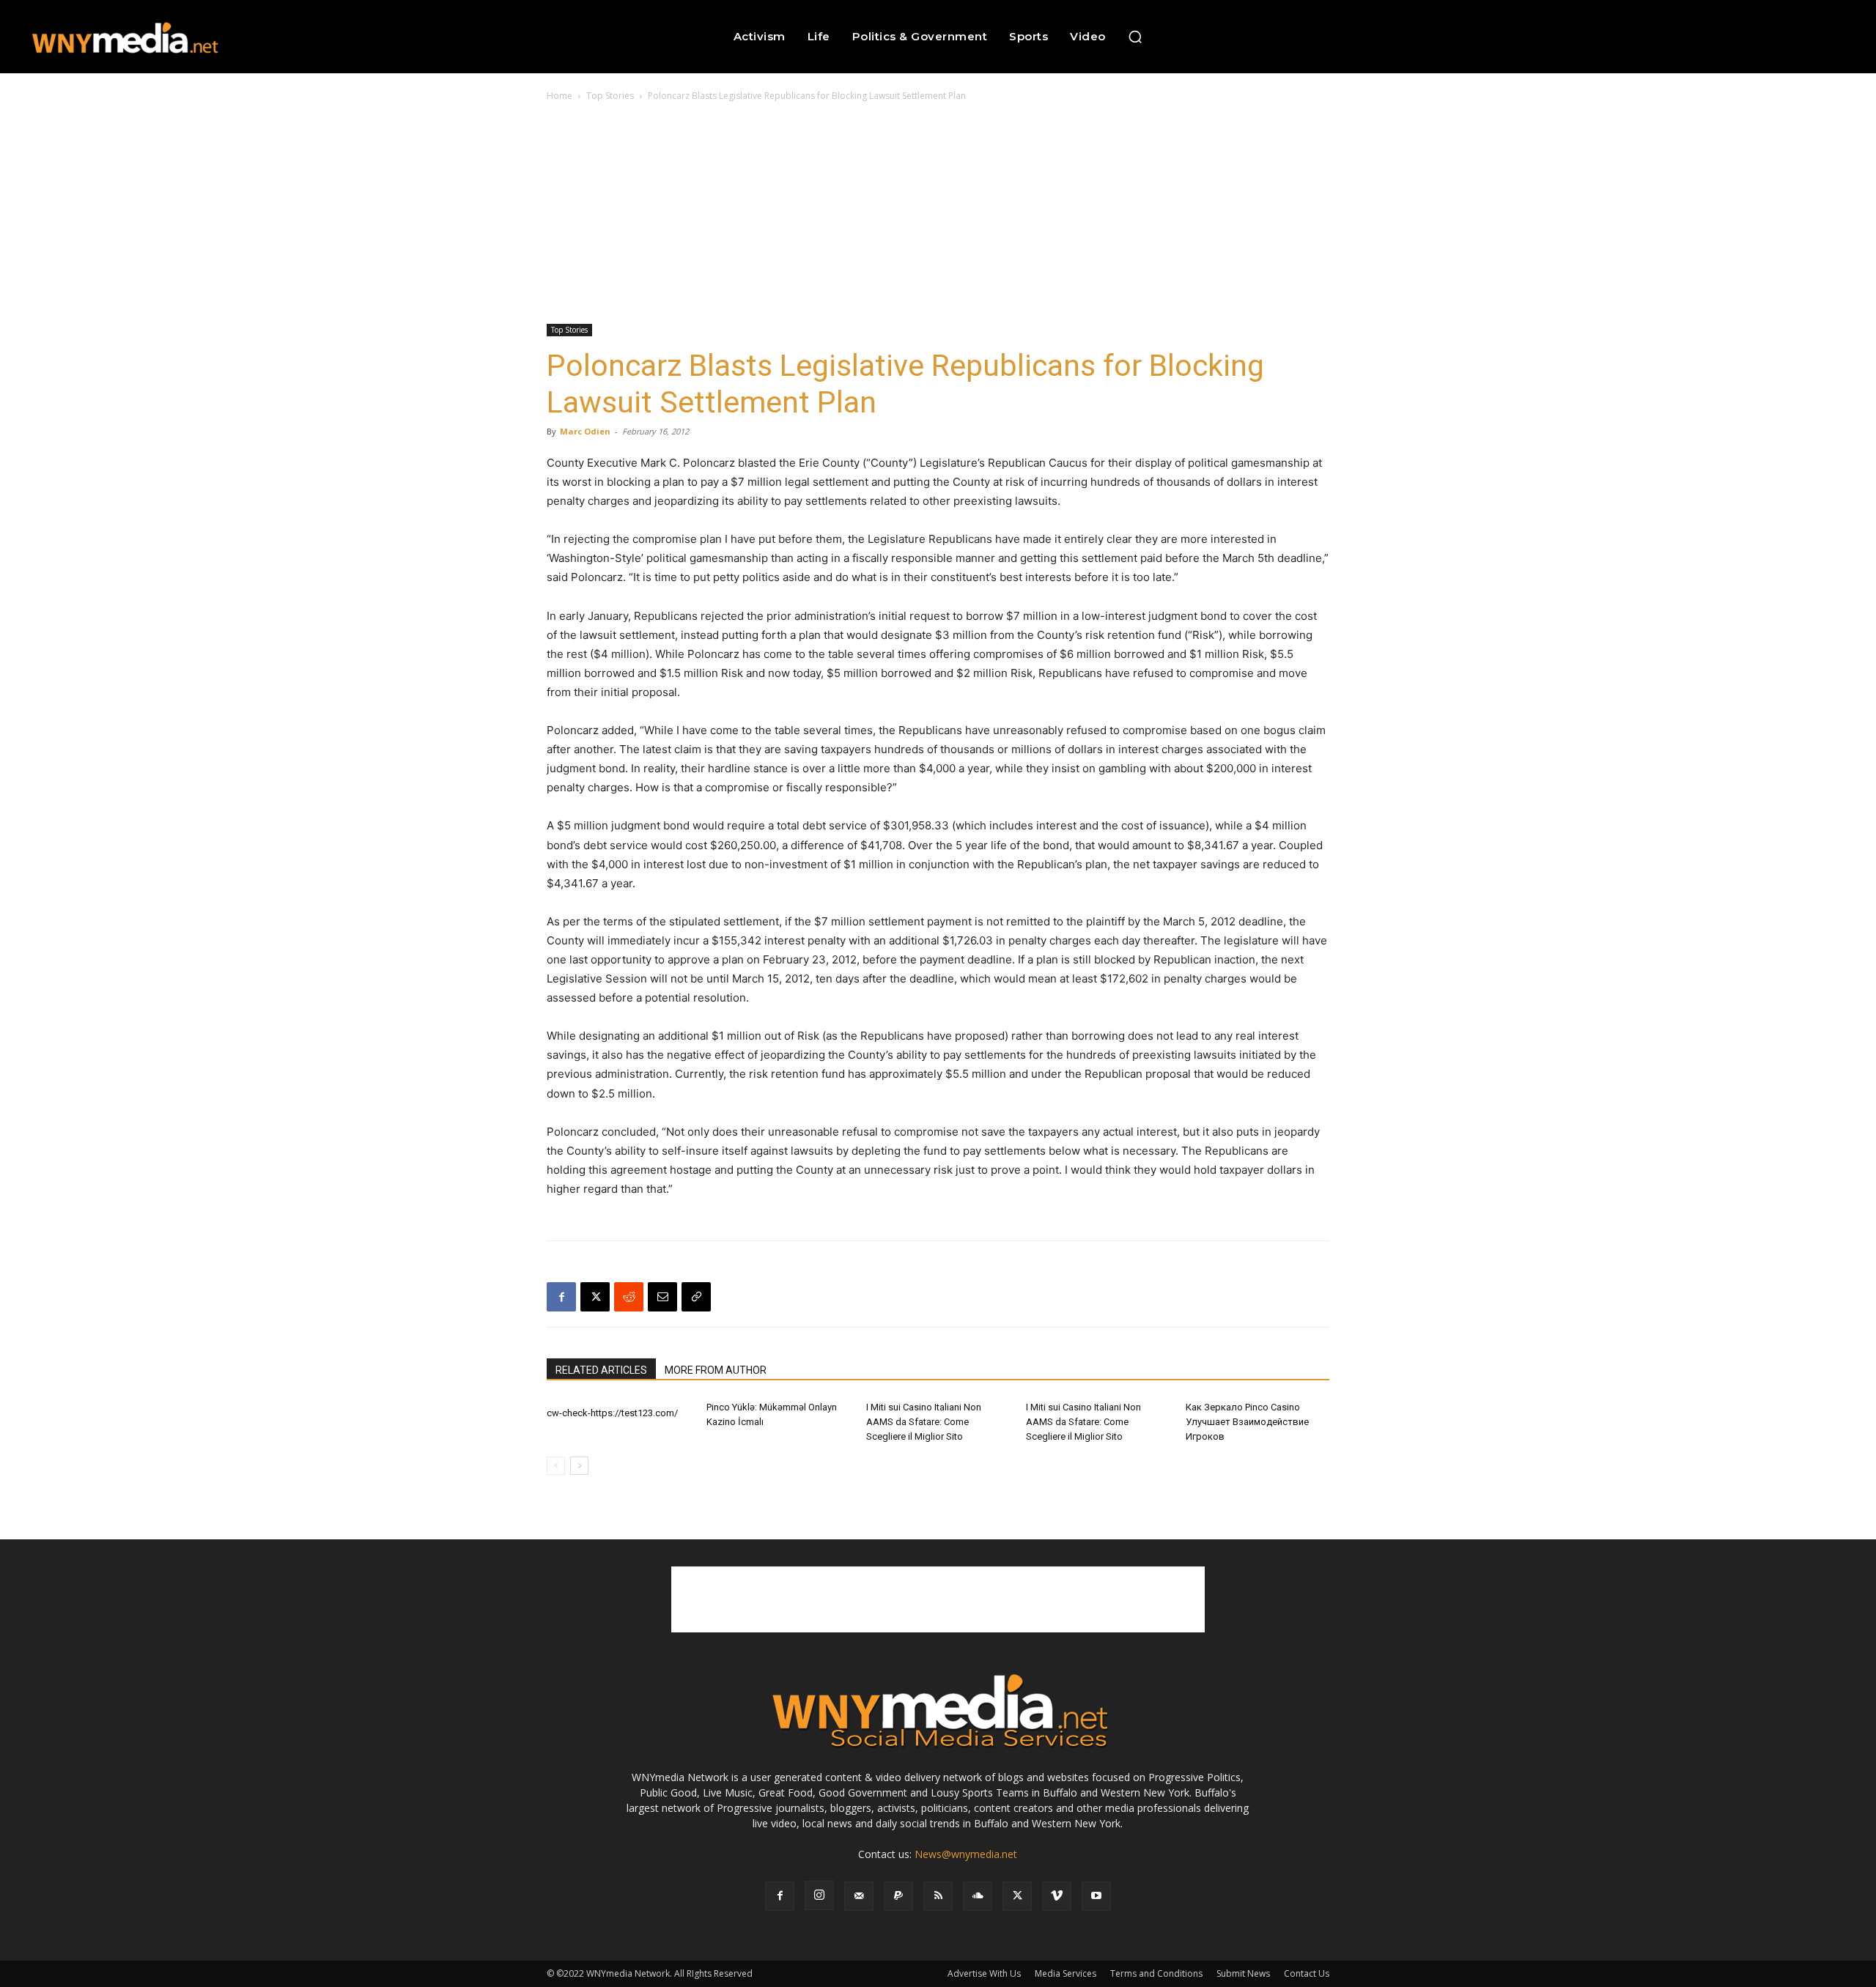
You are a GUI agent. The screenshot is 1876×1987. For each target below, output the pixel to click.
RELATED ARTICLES (601, 1370)
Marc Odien (585, 431)
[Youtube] (1096, 1896)
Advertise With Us (984, 1973)
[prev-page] (556, 1466)
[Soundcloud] (978, 1896)
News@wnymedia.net (966, 1854)
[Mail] (859, 1896)
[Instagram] (819, 1895)
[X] (595, 1297)
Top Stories (610, 96)
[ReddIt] (629, 1297)
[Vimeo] (1057, 1896)
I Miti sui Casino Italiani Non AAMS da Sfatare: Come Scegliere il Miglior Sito (924, 1422)
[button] (1135, 37)
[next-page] (579, 1466)
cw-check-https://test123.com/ (612, 1413)
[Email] (662, 1297)
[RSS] (938, 1896)
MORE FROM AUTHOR (716, 1370)
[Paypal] (898, 1896)
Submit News (1243, 1973)
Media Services (1066, 1973)
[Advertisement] (938, 214)
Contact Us (1307, 1973)
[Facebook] (561, 1297)
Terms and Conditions (1156, 1973)
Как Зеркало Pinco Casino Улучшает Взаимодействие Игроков (1247, 1422)
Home (560, 96)
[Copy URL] (696, 1297)
